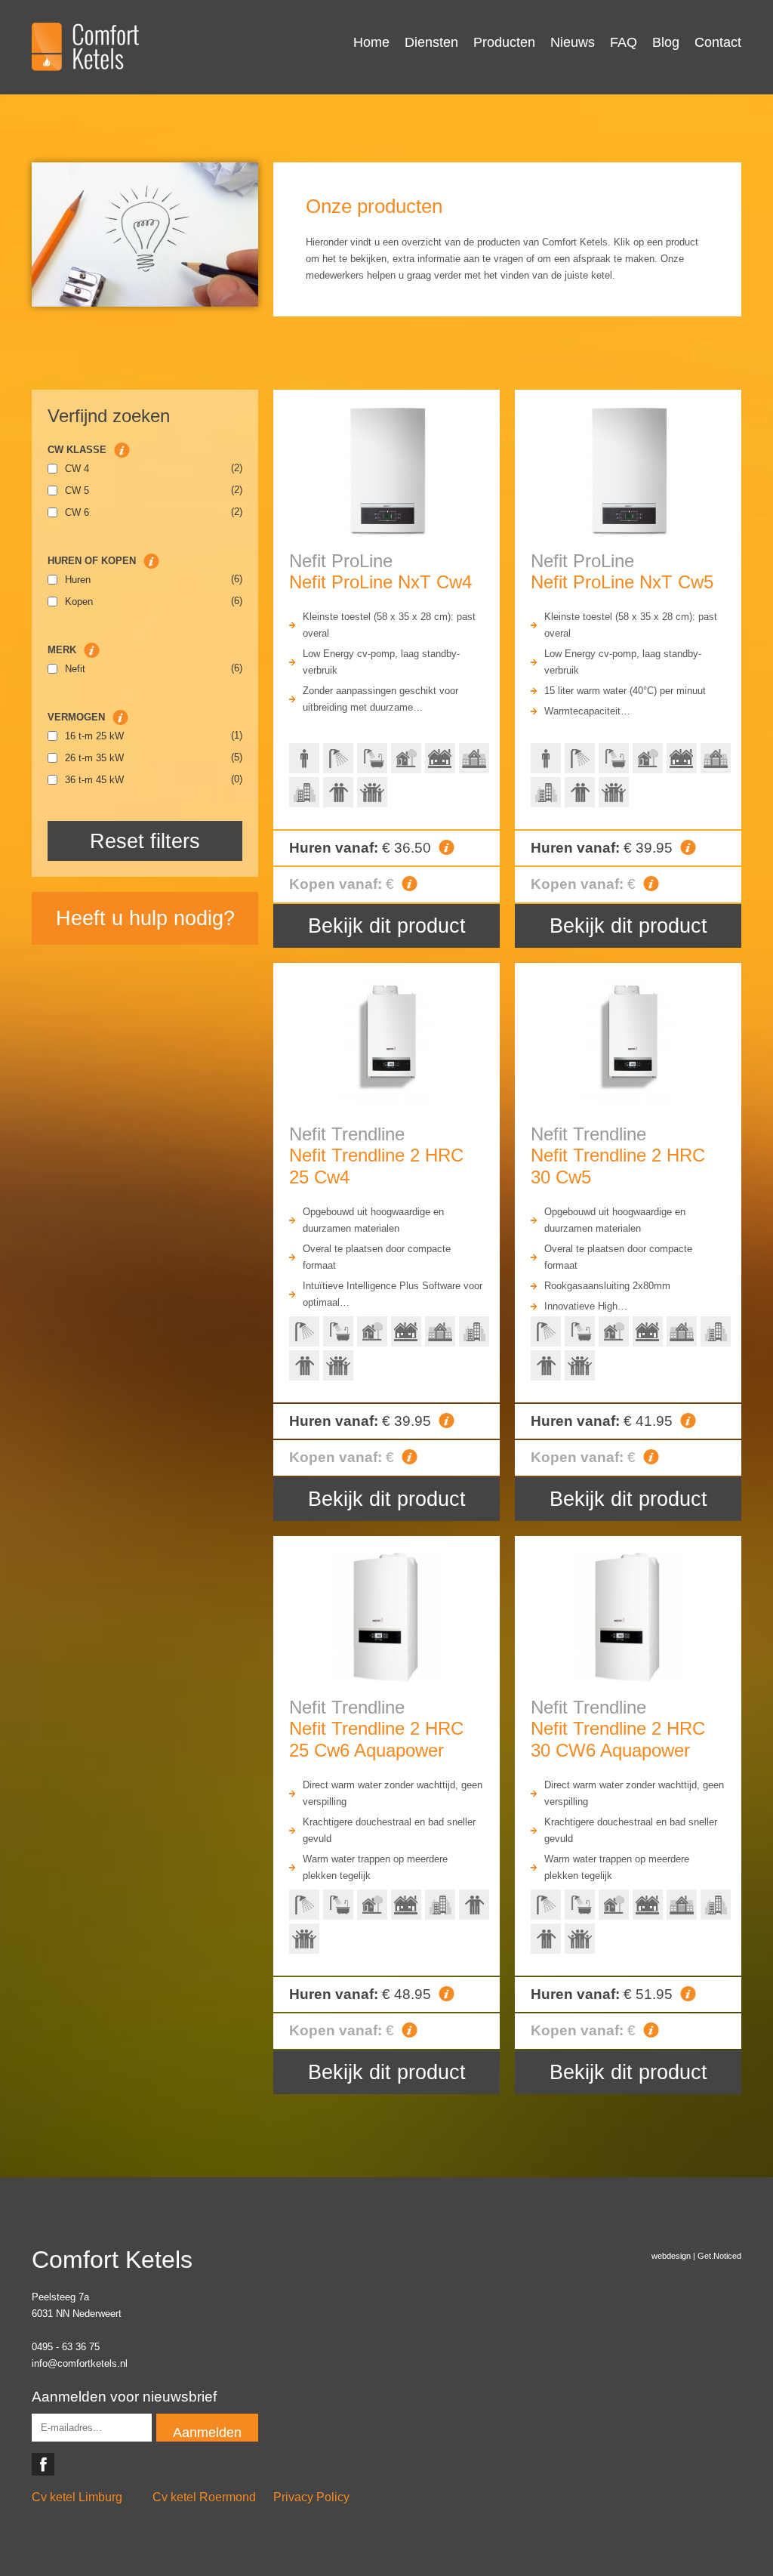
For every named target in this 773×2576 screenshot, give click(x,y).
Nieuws (573, 42)
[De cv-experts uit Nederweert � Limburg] (85, 47)
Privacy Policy (311, 2497)
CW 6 (77, 512)
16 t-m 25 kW (94, 736)
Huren (78, 580)
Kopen (79, 602)
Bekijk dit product (387, 926)
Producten (504, 42)
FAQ (624, 42)
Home (371, 42)
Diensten (431, 42)
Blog (666, 42)
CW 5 (77, 491)
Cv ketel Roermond (204, 2497)
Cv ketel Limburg (77, 2497)
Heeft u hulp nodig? (145, 918)
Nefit (75, 669)
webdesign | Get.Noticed (696, 2256)
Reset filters (145, 841)
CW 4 (77, 469)
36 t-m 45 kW (94, 780)
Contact (718, 42)
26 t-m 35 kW (94, 758)
